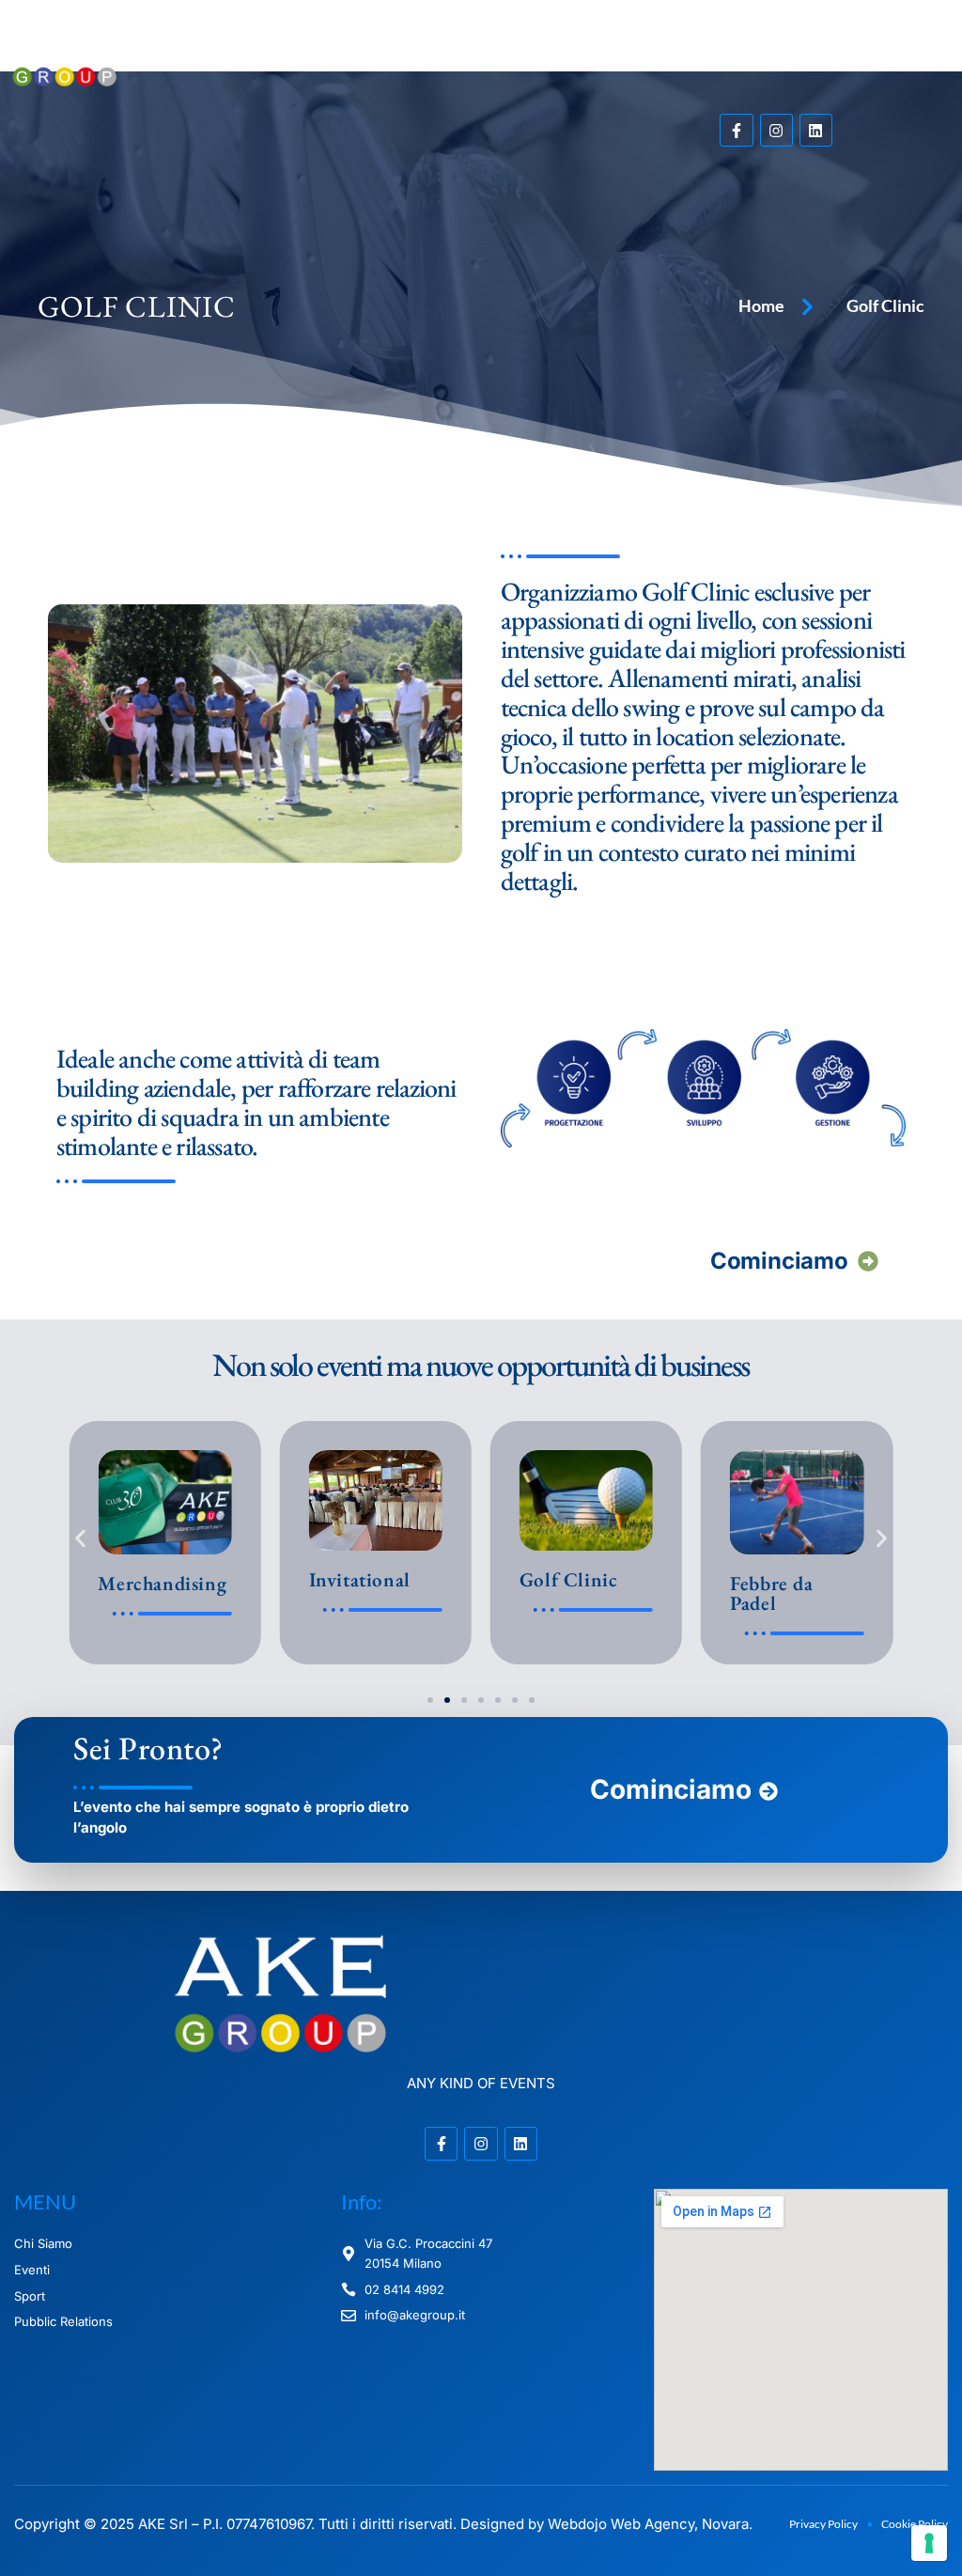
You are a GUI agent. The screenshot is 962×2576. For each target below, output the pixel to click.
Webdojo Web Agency (621, 2524)
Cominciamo (778, 1261)
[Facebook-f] (736, 130)
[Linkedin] (816, 130)
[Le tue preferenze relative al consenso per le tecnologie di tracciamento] (929, 2543)
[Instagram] (776, 130)
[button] (601, 57)
